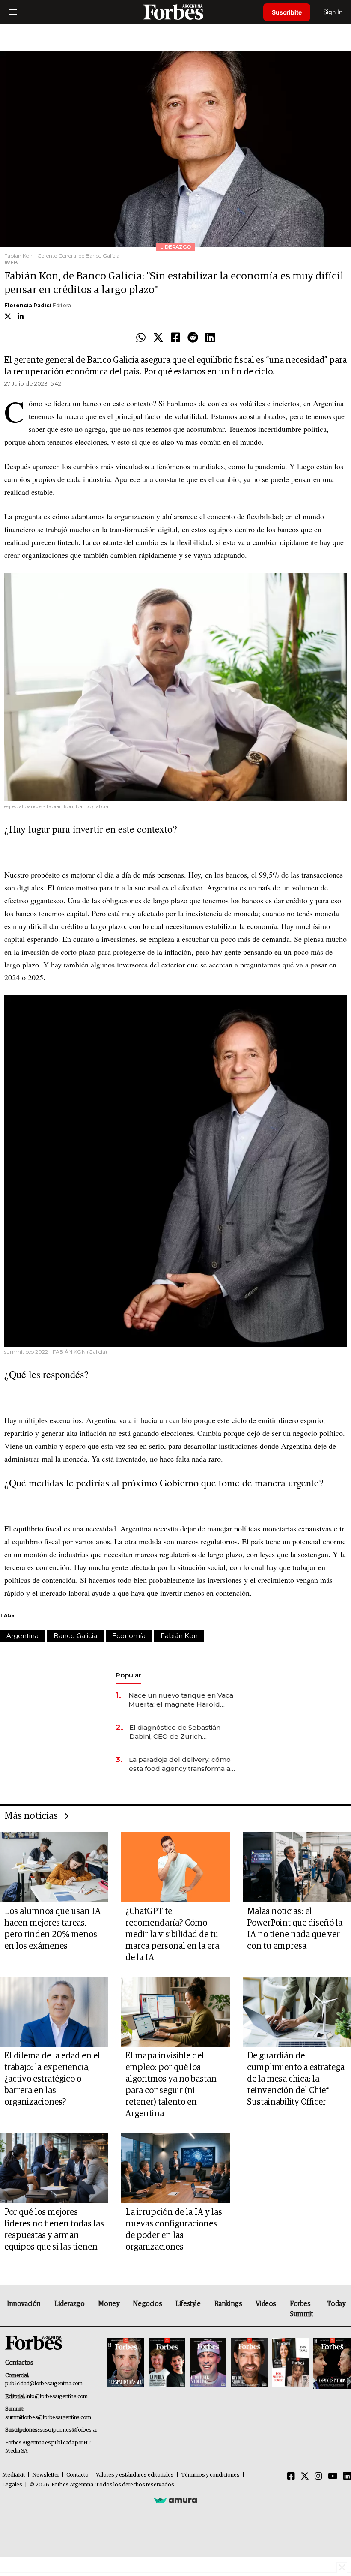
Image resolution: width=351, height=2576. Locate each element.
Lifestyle (188, 2304)
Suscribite (287, 12)
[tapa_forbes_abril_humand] (167, 2363)
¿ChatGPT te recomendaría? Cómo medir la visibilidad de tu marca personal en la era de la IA (172, 1935)
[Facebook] (175, 338)
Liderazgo (69, 2304)
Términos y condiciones (210, 2475)
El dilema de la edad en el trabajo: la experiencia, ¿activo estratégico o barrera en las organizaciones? (52, 2079)
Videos (266, 2304)
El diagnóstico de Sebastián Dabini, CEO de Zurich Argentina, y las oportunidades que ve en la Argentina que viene (180, 1732)
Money (109, 2304)
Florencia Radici (28, 305)
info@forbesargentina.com (57, 2397)
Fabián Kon (179, 1636)
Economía (129, 1636)
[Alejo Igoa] (208, 2363)
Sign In (333, 12)
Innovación (24, 2304)
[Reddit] (193, 338)
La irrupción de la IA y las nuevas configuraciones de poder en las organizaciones (174, 2230)
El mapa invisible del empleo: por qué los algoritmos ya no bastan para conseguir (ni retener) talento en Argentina (171, 2085)
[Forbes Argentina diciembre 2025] (249, 2363)
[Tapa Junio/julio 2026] (126, 2363)
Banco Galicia (75, 1636)
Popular (128, 1675)
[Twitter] (158, 338)
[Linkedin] (210, 338)
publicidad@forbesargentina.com (44, 2384)
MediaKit (13, 2475)
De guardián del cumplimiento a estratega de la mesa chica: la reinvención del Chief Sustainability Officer (296, 2079)
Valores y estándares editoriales (135, 2475)
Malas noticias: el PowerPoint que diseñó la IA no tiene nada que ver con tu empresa (295, 1929)
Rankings (228, 2304)
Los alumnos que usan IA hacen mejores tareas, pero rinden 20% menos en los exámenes (52, 1929)
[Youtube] (333, 2477)
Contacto (77, 2475)
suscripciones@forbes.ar (68, 2430)
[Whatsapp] (141, 338)
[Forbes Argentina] (175, 12)
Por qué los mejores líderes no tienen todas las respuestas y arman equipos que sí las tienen (54, 2230)
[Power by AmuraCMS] (175, 2500)
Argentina (22, 1636)
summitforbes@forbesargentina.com (48, 2418)
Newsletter (46, 2475)
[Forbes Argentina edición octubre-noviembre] (290, 2363)
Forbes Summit (302, 2309)
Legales (12, 2485)
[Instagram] (318, 2477)
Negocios (147, 2304)
